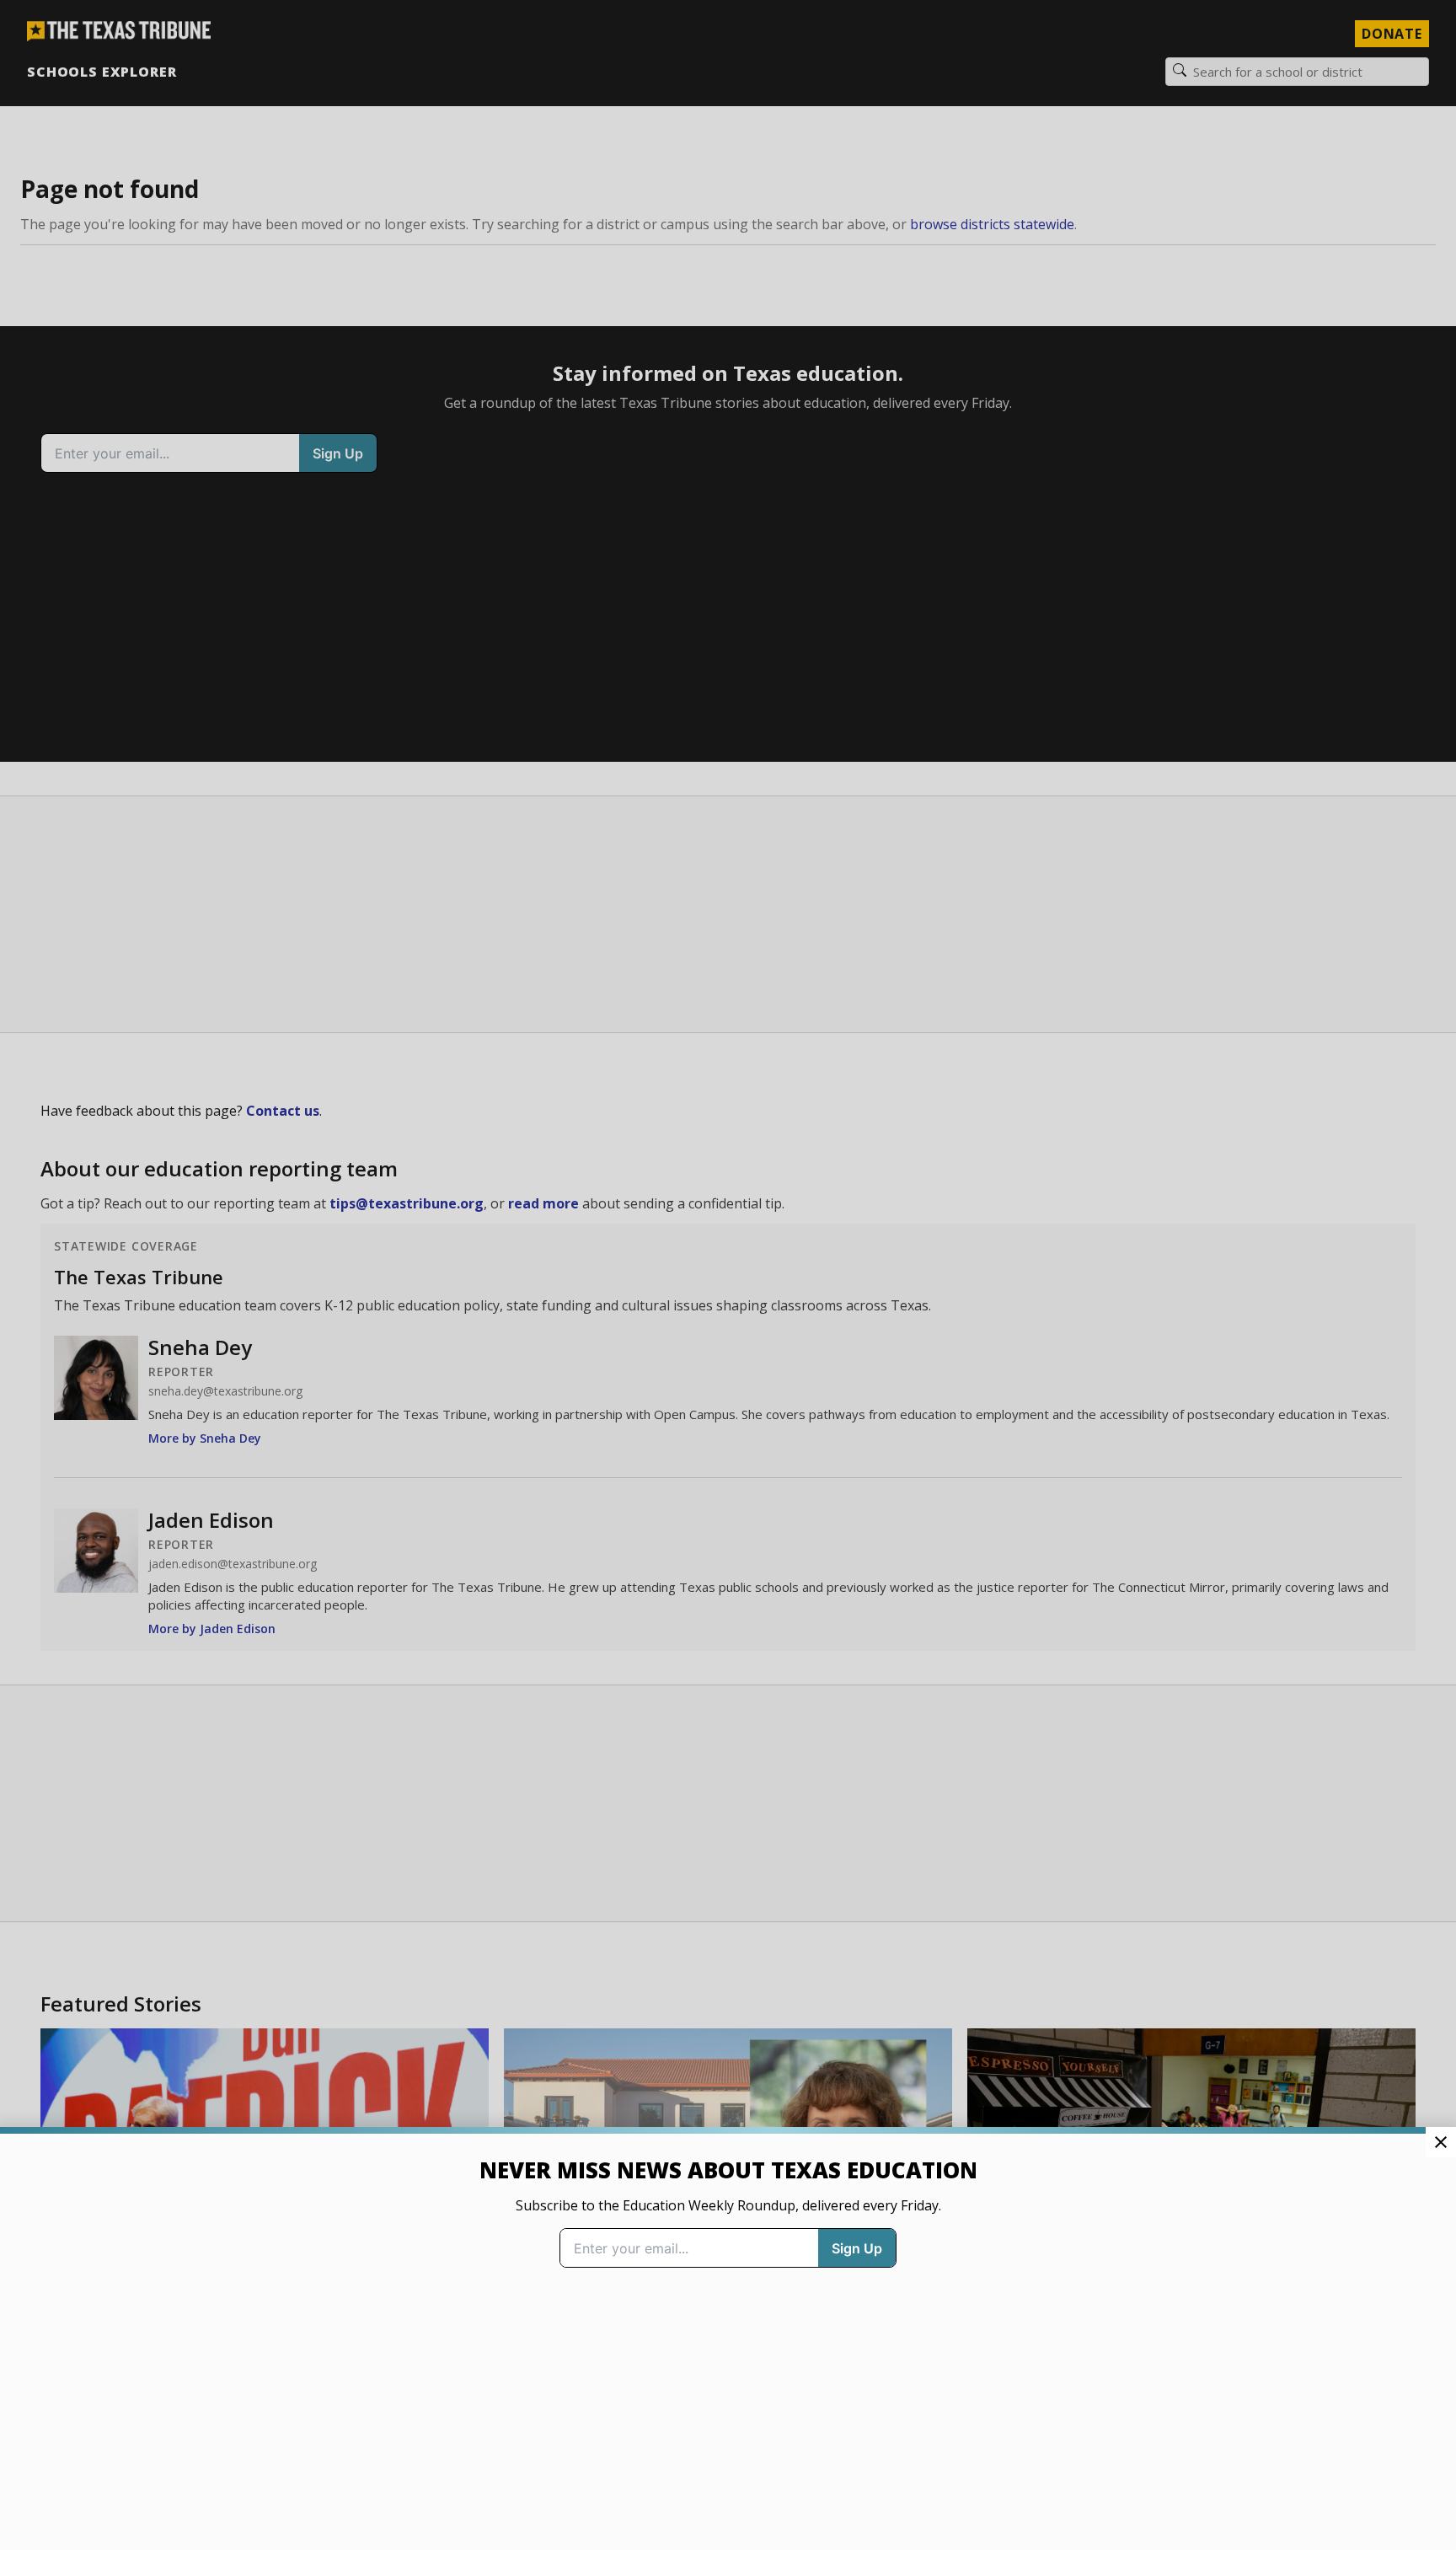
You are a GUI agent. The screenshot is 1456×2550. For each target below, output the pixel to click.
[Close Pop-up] (1441, 2142)
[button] (728, 1275)
